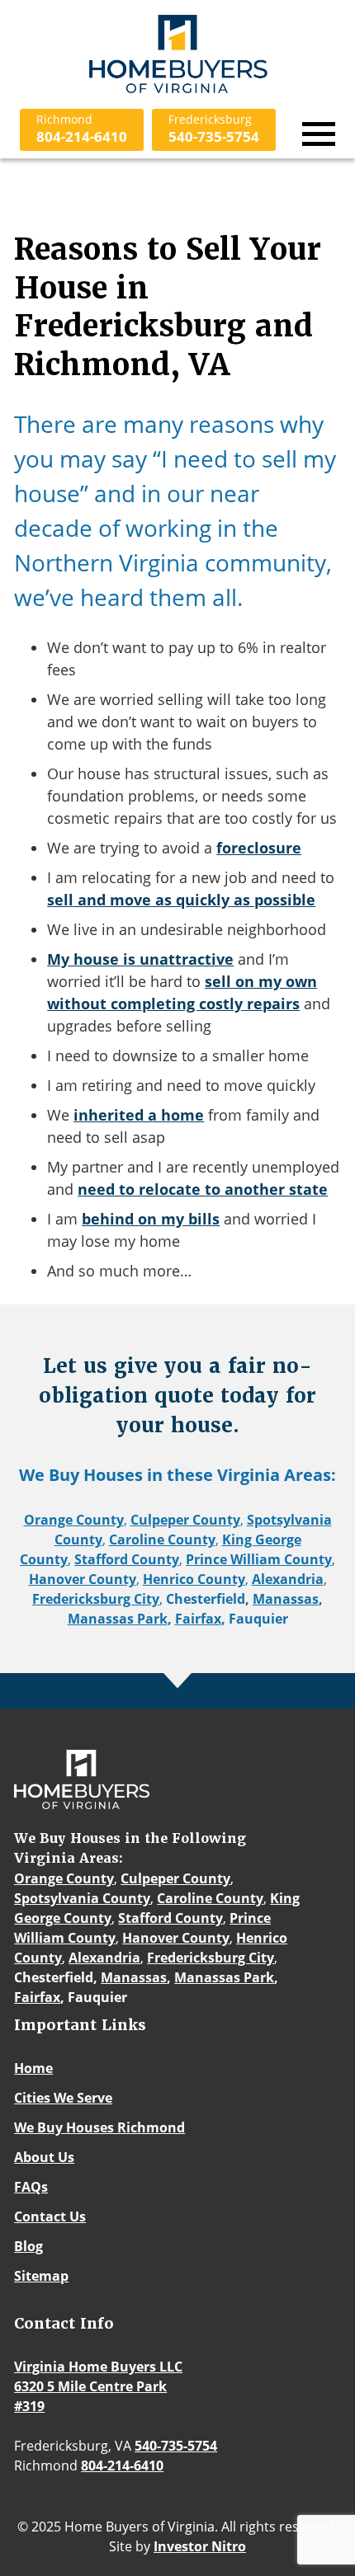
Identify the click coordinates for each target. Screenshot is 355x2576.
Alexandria (288, 1579)
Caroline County (162, 1539)
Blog (28, 2246)
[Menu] (319, 134)
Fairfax (198, 1619)
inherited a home (139, 1115)
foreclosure (259, 848)
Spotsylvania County (82, 1898)
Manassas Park (118, 1619)
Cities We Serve (63, 2098)
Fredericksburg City (96, 1599)
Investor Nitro (200, 2546)
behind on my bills (151, 1219)
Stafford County (127, 1559)
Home (33, 2068)
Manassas (286, 1599)
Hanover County (83, 1579)
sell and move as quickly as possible (181, 900)
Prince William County (259, 1559)
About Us (44, 2157)
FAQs (31, 2187)
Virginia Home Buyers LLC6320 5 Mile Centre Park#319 (98, 2386)
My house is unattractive (140, 959)
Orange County (74, 1520)
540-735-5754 (214, 129)
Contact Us (50, 2216)
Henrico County (194, 1579)
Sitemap (41, 2276)
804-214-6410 (82, 129)
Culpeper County (185, 1520)
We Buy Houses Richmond (99, 2127)
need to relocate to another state (203, 1189)
